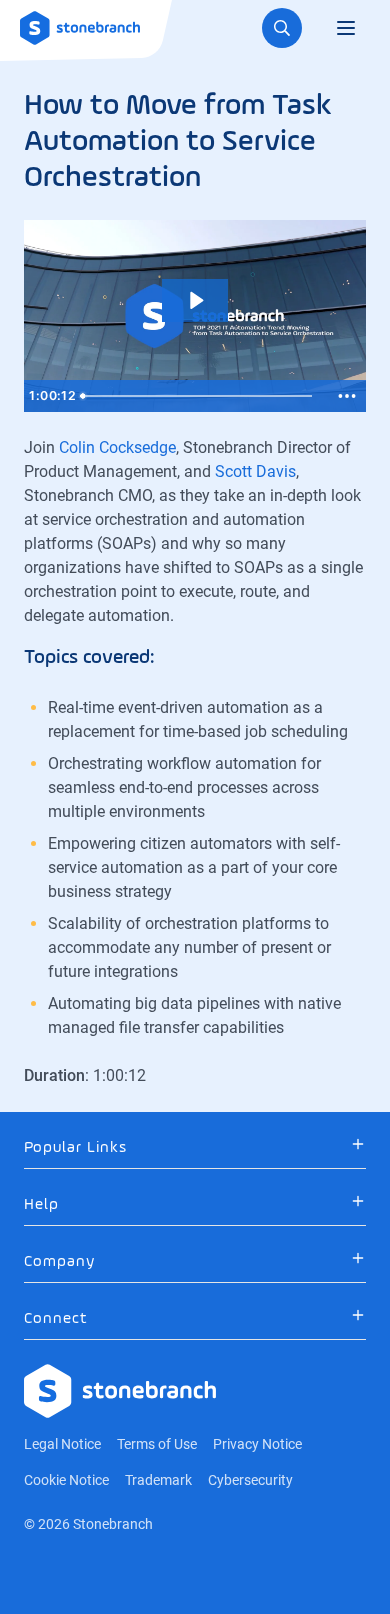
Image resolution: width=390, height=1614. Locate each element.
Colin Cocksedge (117, 447)
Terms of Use (157, 1444)
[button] (195, 1148)
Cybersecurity (250, 1480)
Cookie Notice (66, 1480)
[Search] (282, 28)
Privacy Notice (257, 1444)
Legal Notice (62, 1444)
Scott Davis (255, 471)
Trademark (158, 1480)
